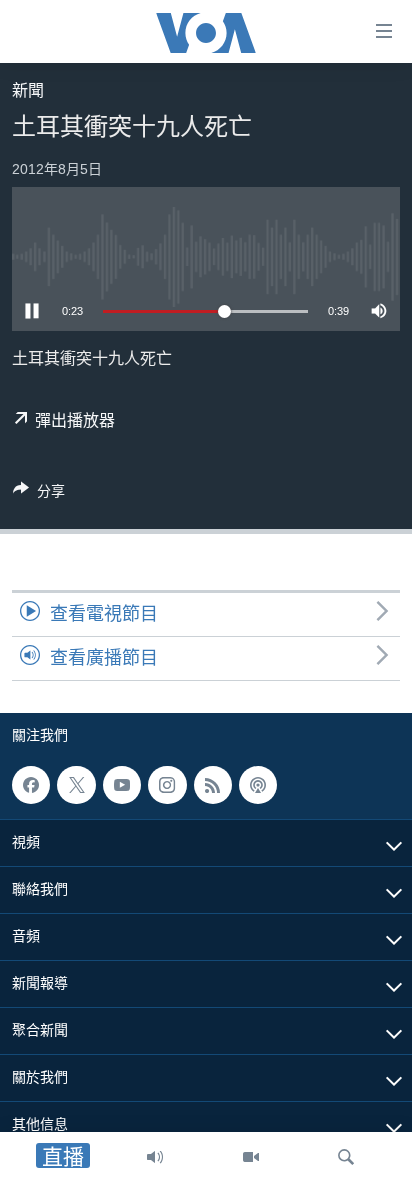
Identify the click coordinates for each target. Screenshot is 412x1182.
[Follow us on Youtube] (122, 785)
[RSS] (213, 785)
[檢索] (346, 1157)
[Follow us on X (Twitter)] (76, 785)
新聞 (28, 90)
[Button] (39, 494)
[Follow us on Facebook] (31, 785)
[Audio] (155, 1157)
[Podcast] (258, 785)
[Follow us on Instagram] (167, 785)
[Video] (251, 1157)
